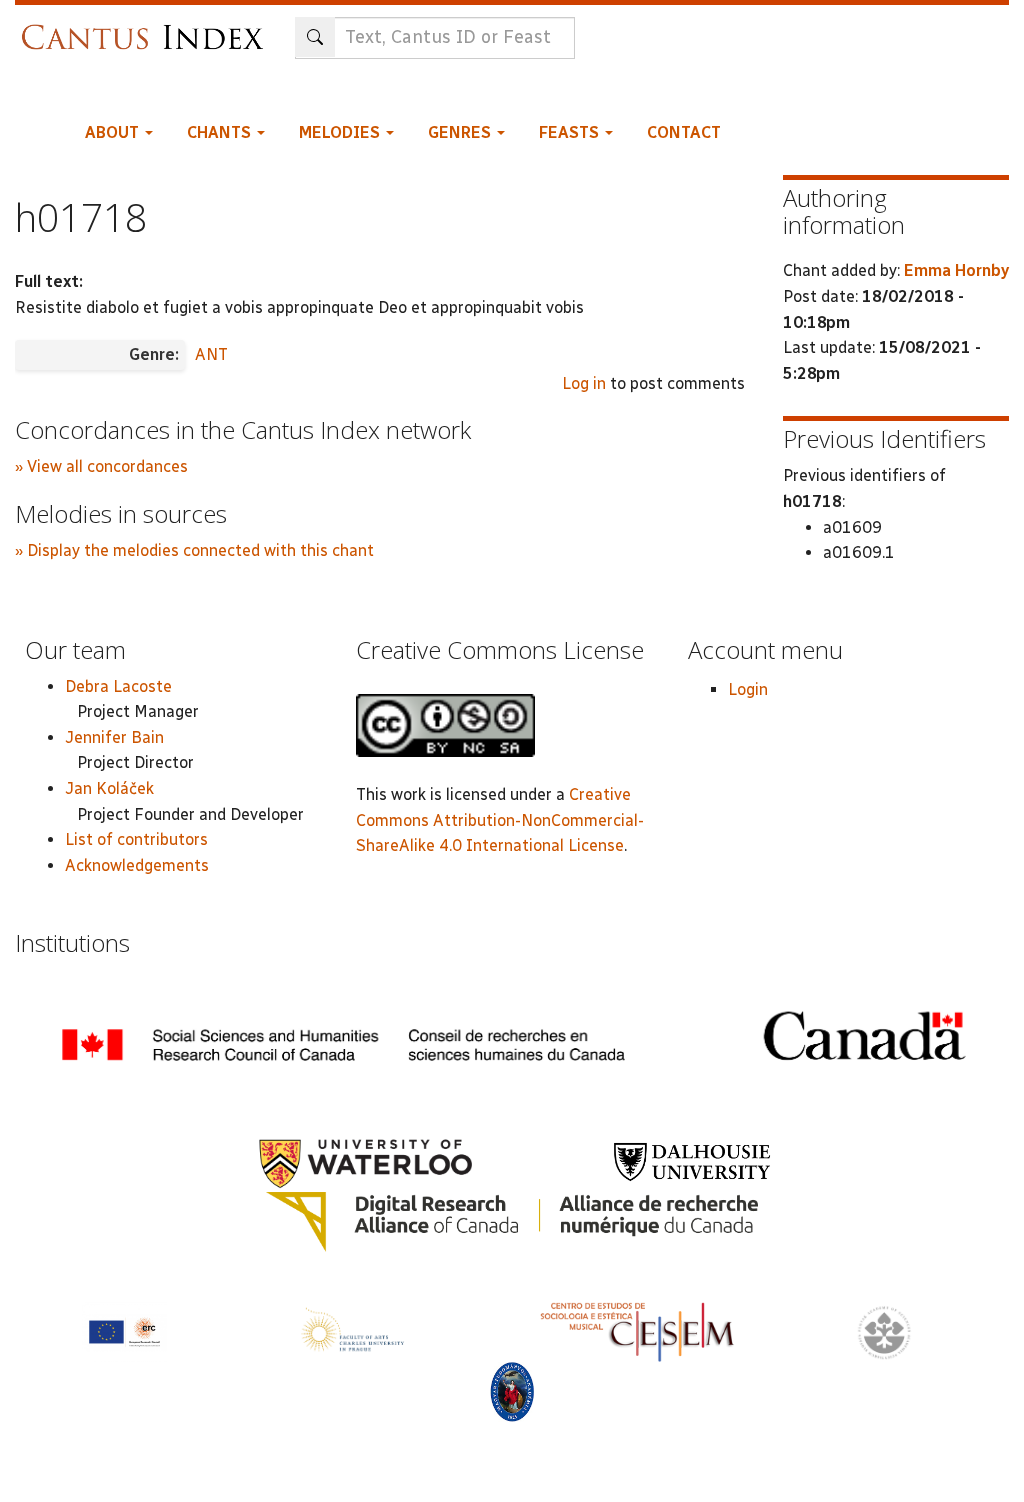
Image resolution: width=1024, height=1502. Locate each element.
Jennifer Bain (114, 737)
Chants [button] (221, 132)
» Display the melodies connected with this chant (194, 550)
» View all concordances (101, 466)
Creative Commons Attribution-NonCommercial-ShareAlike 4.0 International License (500, 820)
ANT (211, 354)
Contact (684, 132)
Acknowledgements (137, 865)
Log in (584, 383)
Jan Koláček (109, 788)
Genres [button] (461, 132)
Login (748, 689)
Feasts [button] (571, 132)
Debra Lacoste (118, 686)
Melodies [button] (341, 132)
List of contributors (136, 839)
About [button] (114, 132)
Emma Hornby (956, 270)
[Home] (147, 27)
